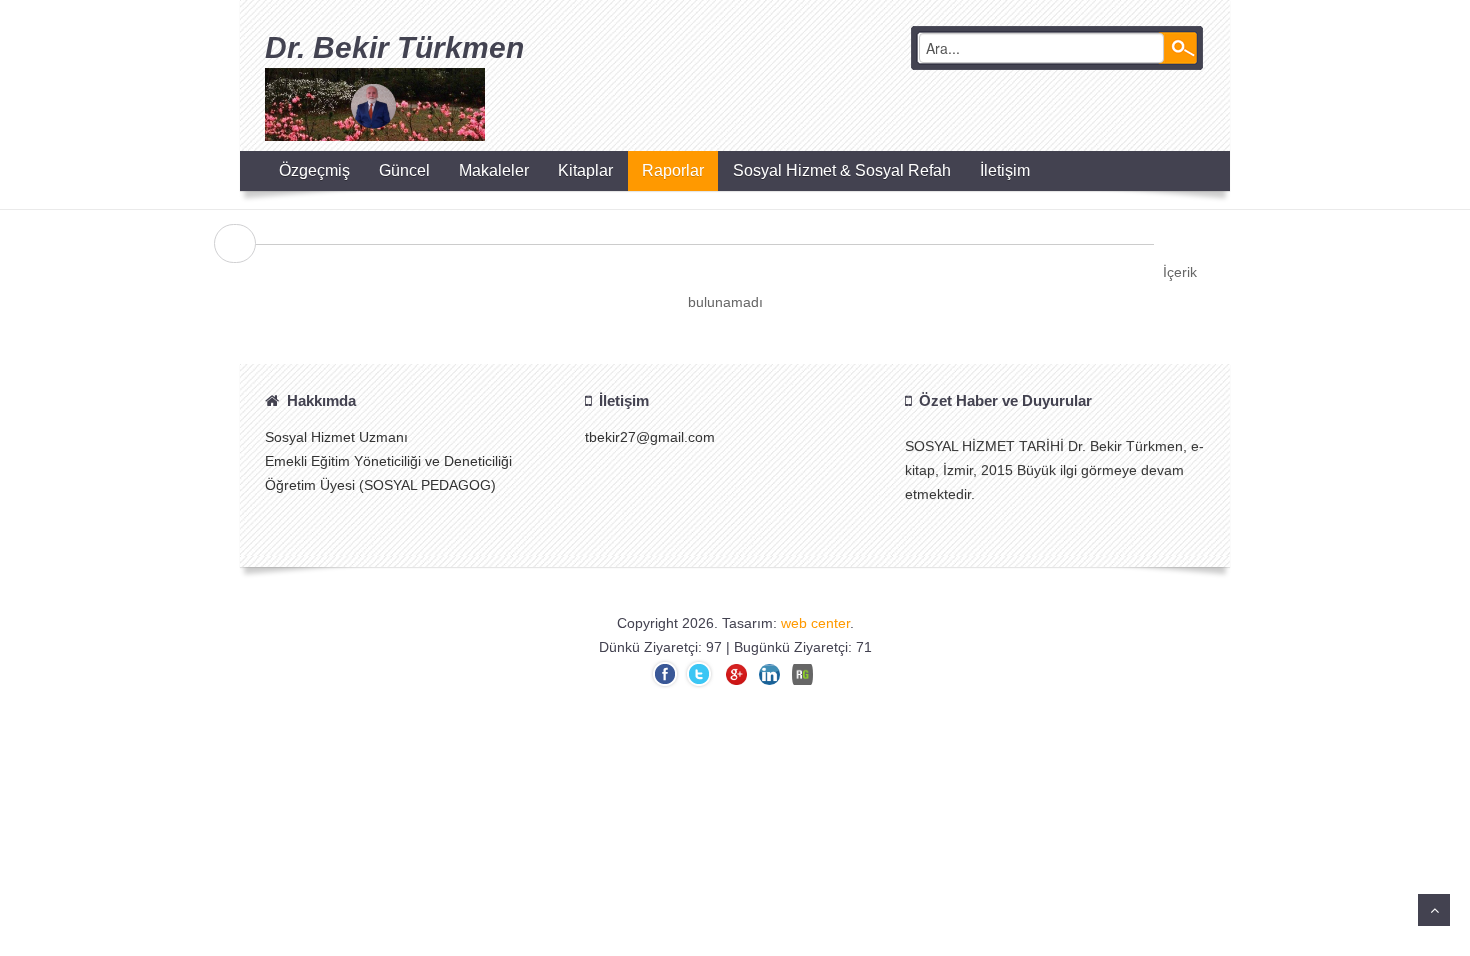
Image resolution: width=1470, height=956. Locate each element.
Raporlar (673, 170)
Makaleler (494, 170)
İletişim (1005, 170)
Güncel (404, 170)
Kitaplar (585, 170)
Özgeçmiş (314, 170)
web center (815, 623)
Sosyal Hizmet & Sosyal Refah (842, 170)
